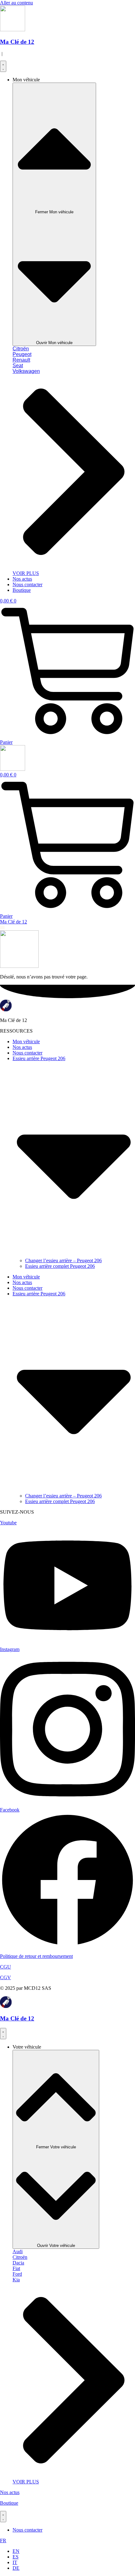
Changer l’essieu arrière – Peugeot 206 (63, 1260)
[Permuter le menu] (3, 66)
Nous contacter (27, 1053)
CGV (5, 1977)
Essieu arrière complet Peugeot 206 (60, 1266)
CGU (5, 1967)
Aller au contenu (16, 3)
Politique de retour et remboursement (36, 1956)
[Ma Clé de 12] (6, 2006)
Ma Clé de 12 (17, 42)
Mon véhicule (26, 1042)
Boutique (9, 2503)
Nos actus (22, 1047)
